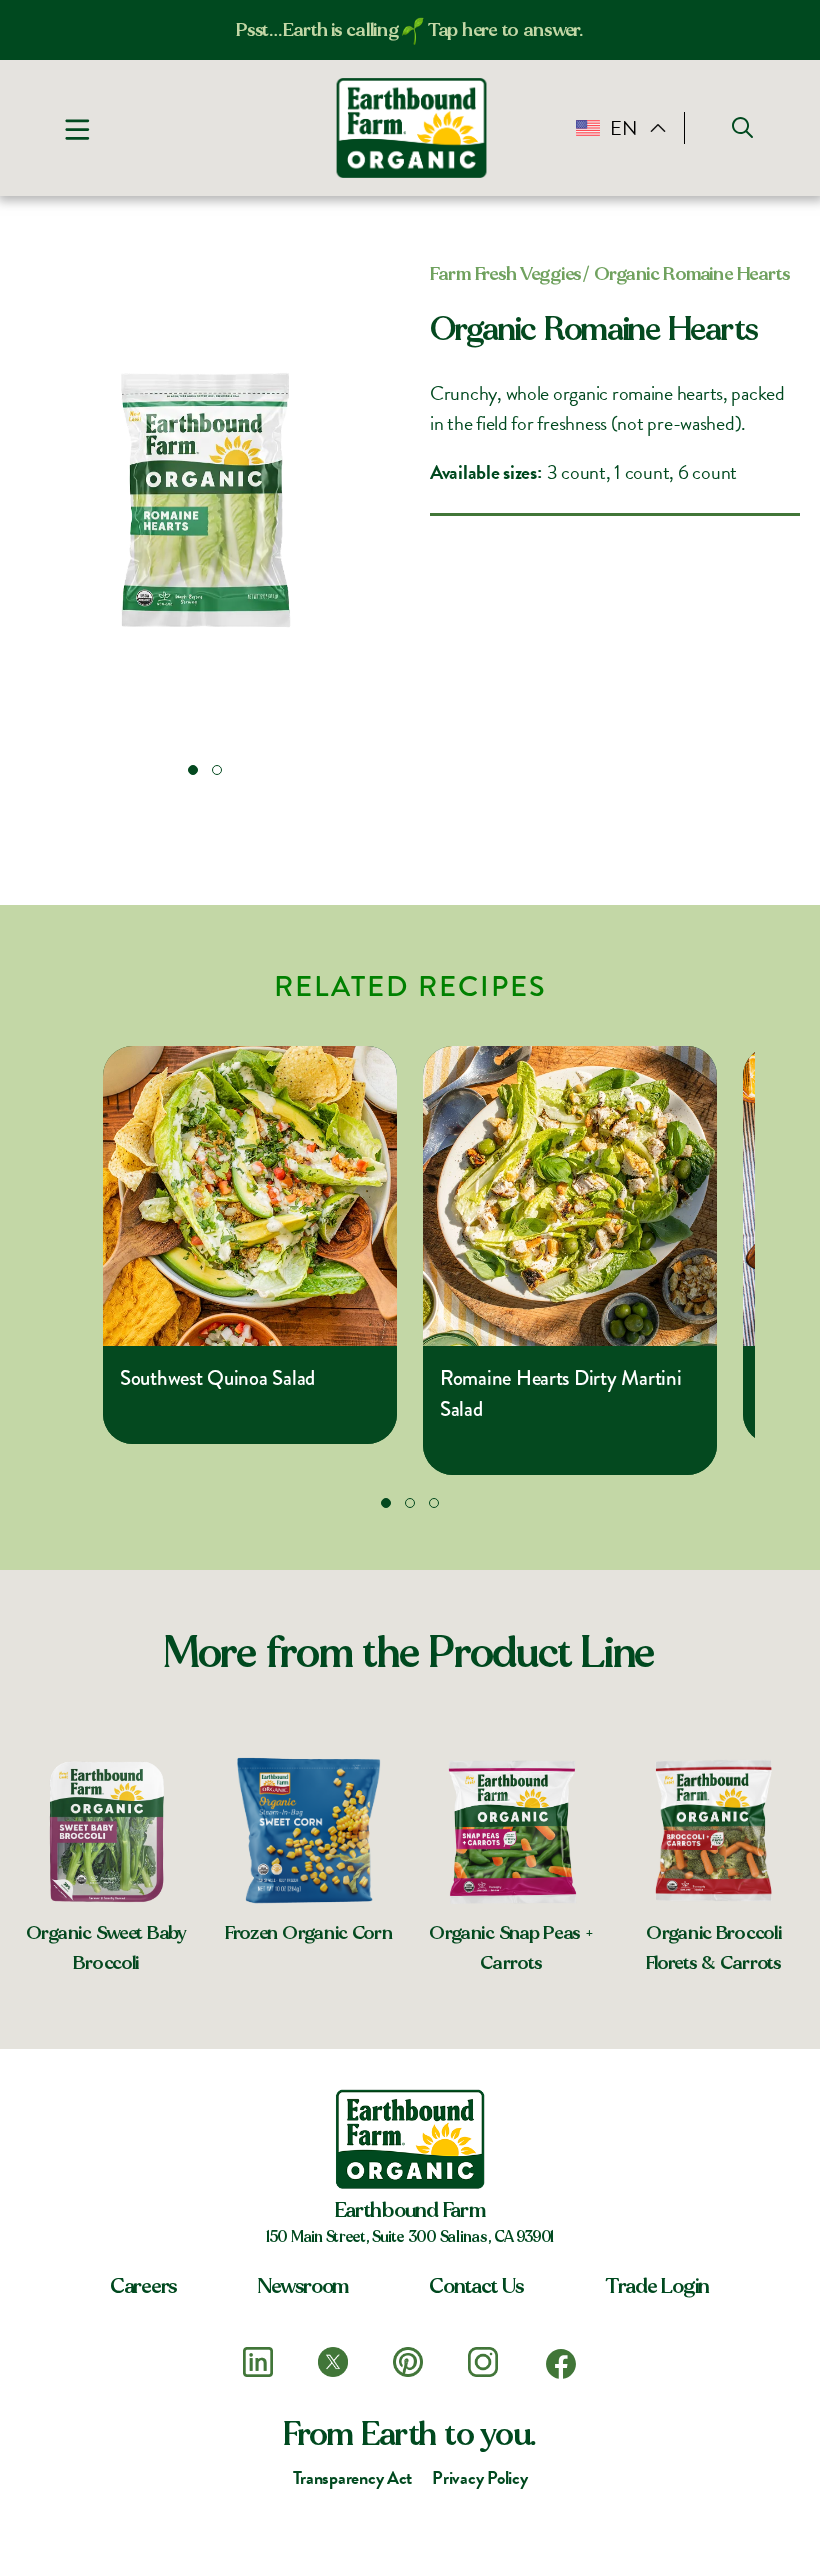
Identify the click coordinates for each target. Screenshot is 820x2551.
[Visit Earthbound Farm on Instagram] (483, 2362)
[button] (193, 770)
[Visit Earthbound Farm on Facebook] (561, 2364)
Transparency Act (353, 2477)
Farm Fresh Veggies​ (506, 274)
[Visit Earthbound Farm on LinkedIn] (258, 2362)
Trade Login (657, 2286)
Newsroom (303, 2286)
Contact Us (476, 2286)
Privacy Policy (479, 2477)
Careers (144, 2286)
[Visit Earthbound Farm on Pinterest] (408, 2362)
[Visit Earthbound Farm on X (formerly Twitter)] (333, 2362)
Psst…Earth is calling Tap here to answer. (410, 30)
